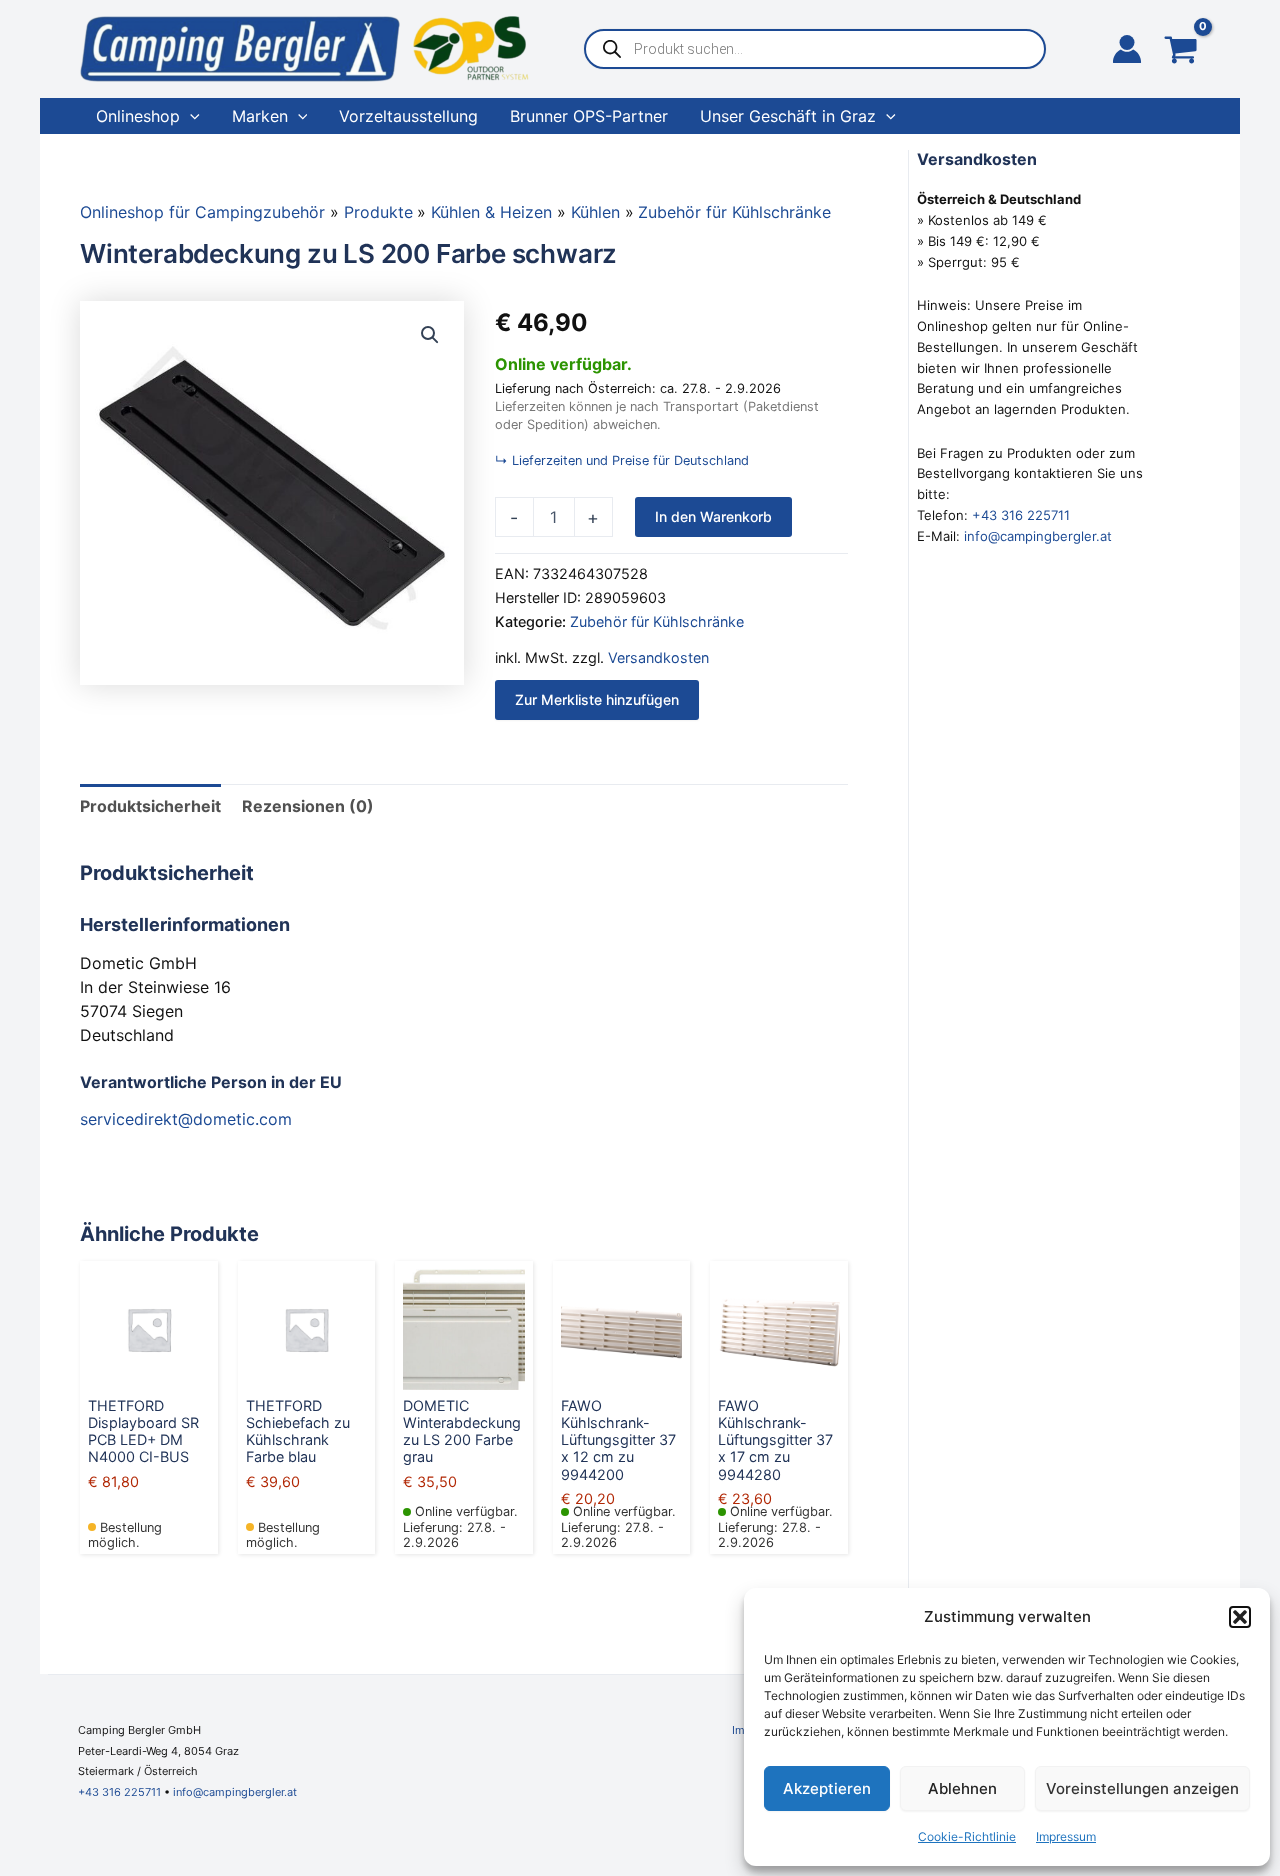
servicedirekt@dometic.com (186, 1119)
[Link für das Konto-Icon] (1127, 49)
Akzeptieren (827, 1788)
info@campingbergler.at (1038, 536)
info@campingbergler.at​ (235, 1792)
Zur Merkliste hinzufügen (597, 699)
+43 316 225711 (1021, 515)
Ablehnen (962, 1788)
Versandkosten (658, 657)
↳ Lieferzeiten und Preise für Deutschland (622, 460)
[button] (1240, 1617)
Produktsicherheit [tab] (150, 806)
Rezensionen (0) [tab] (308, 806)
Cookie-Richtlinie (967, 1836)
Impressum (1066, 1836)
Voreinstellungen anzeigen (1142, 1788)
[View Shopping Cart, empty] (1181, 51)
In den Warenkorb (713, 516)
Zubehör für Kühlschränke (657, 621)
